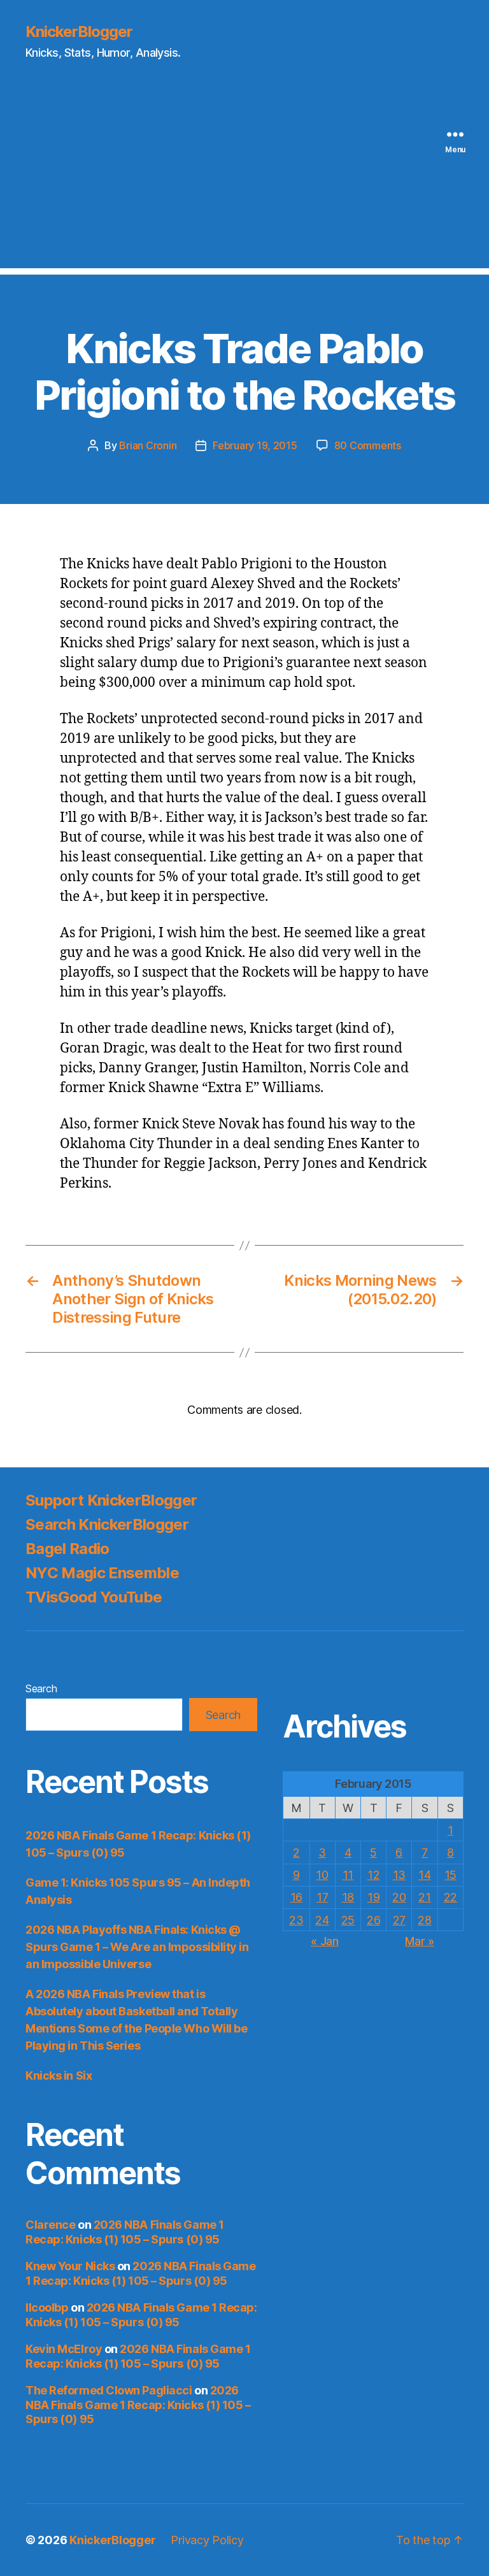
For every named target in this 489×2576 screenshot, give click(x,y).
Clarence (50, 2225)
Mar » (420, 1941)
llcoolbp (47, 2307)
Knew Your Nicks (70, 2266)
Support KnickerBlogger (111, 1500)
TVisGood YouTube (94, 1597)
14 (424, 1875)
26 (373, 1920)
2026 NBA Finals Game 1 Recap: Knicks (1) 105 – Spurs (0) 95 (125, 2232)
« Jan (325, 1941)
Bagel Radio (67, 1549)
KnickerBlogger (79, 32)
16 (296, 1897)
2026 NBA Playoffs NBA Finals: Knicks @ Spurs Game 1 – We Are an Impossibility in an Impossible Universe (137, 1947)
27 (399, 1920)
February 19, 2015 (255, 445)
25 (348, 1920)
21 (424, 1897)
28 (424, 1920)
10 (322, 1875)
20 (399, 1897)
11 (348, 1875)
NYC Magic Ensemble (102, 1573)
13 (399, 1875)
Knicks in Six (59, 2076)
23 (296, 1920)
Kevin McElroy (64, 2349)
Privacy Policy (207, 2540)
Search (41, 1688)
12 (373, 1875)
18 (348, 1897)
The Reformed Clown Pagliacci (109, 2390)
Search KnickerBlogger (107, 1524)
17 (322, 1897)
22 (450, 1897)
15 (450, 1875)
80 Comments (368, 445)
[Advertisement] (244, 179)
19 (373, 1897)
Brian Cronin (148, 445)
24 (322, 1920)
